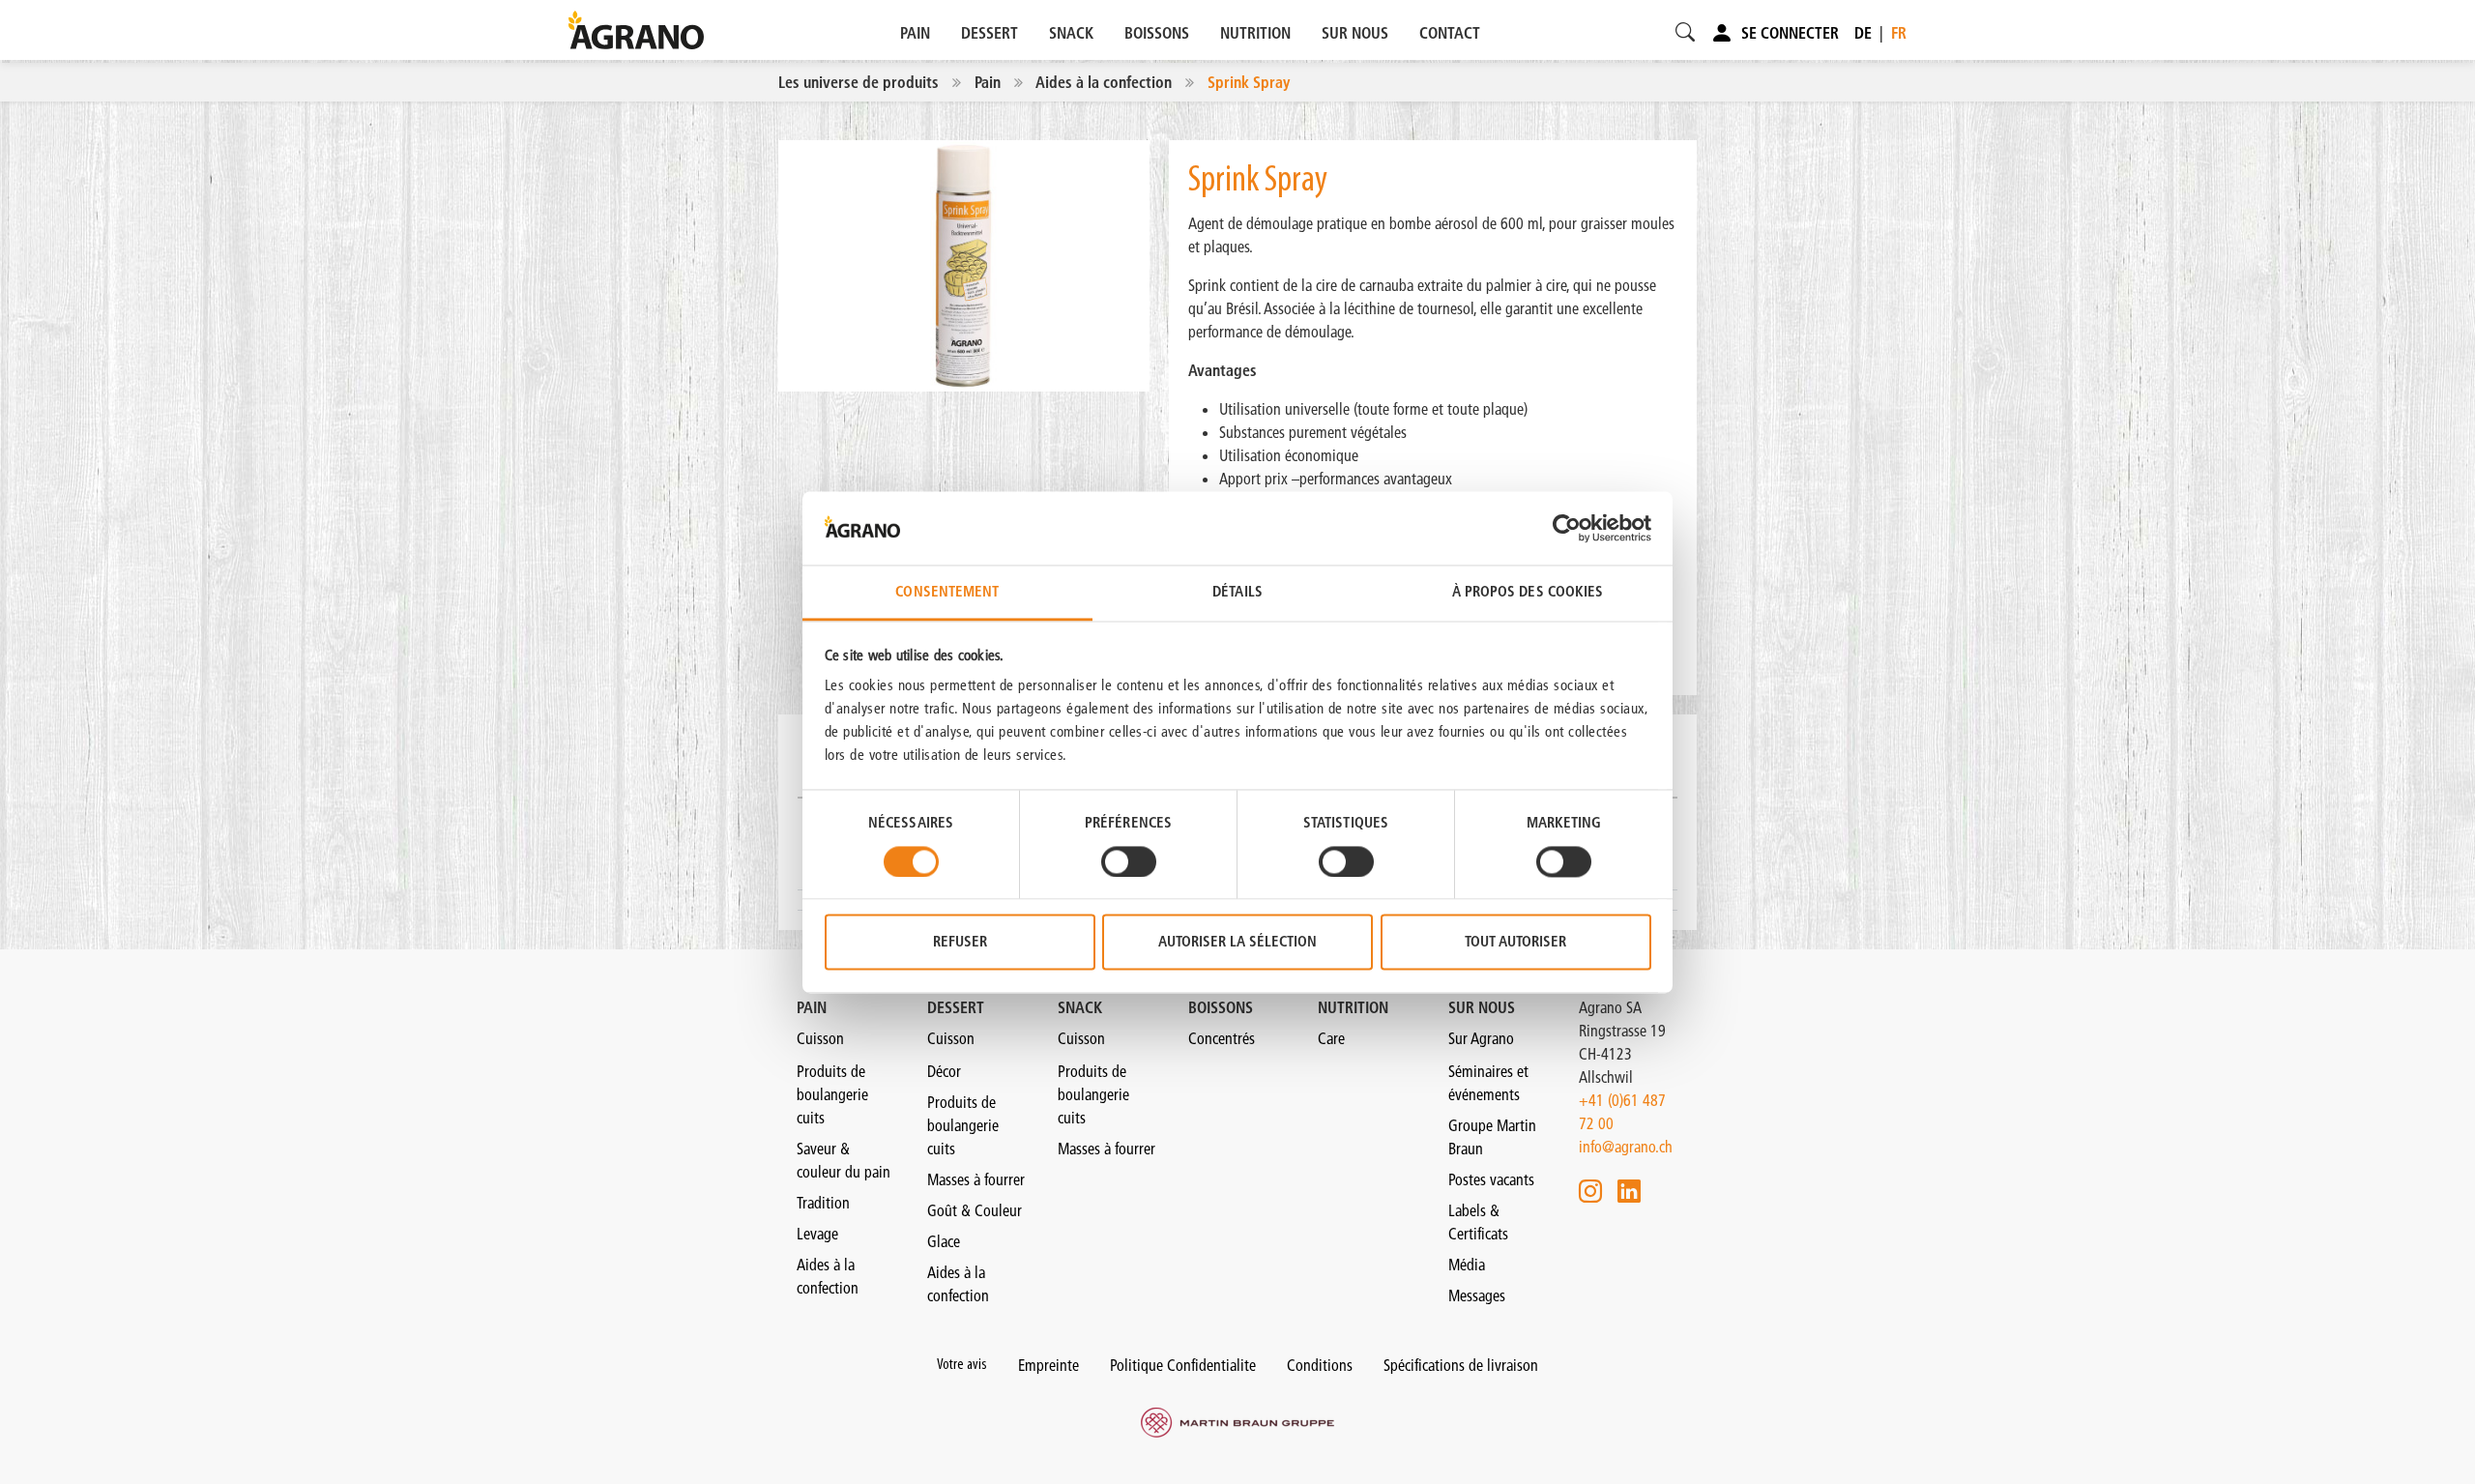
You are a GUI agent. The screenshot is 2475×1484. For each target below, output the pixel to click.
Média (1467, 1265)
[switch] (1129, 861)
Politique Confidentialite (1183, 1365)
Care (1331, 1038)
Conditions (1320, 1365)
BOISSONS (1157, 33)
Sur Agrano (1481, 1038)
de (1863, 33)
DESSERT (990, 33)
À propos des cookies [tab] (1528, 592)
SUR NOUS (1355, 33)
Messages (1477, 1295)
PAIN (915, 33)
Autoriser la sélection (1237, 942)
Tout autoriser (1515, 942)
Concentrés (1222, 1038)
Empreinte (1048, 1365)
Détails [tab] (1237, 592)
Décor (944, 1071)
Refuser (960, 942)
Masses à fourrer (976, 1179)
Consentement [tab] (947, 592)
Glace (944, 1241)
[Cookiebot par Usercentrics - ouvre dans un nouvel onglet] (1567, 528)
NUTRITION (1255, 33)
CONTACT (1450, 33)
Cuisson (820, 1038)
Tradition (823, 1203)
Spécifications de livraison (1461, 1365)
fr (1899, 33)
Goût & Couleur (975, 1210)
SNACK (1071, 33)
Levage (817, 1234)
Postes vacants (1491, 1179)
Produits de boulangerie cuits (832, 1094)
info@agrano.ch (1626, 1147)
